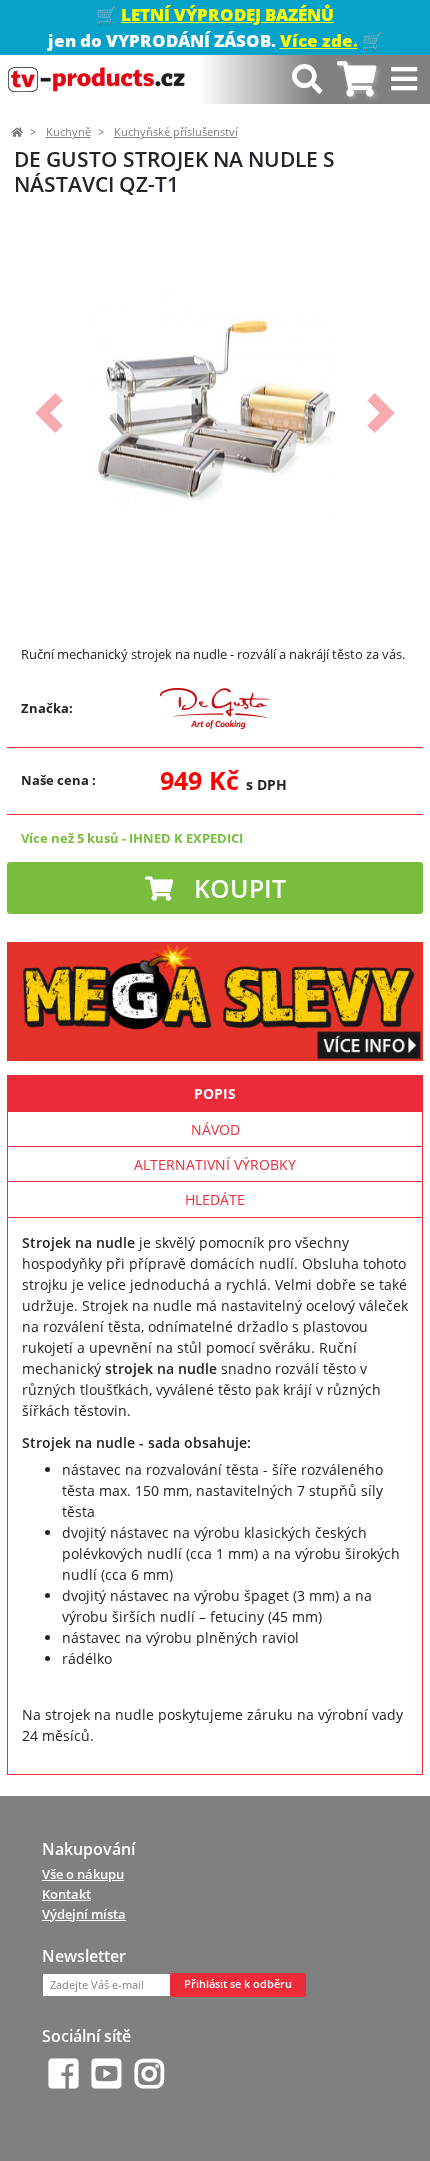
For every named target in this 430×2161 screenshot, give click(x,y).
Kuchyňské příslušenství (176, 132)
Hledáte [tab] (215, 1199)
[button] (48, 413)
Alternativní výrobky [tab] (215, 1164)
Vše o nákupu (83, 1874)
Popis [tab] (215, 1093)
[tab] (356, 79)
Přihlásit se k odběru (238, 1984)
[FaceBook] (63, 2073)
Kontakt (66, 1894)
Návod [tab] (215, 1129)
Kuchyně (68, 132)
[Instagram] (149, 2073)
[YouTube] (106, 2073)
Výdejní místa (84, 1914)
